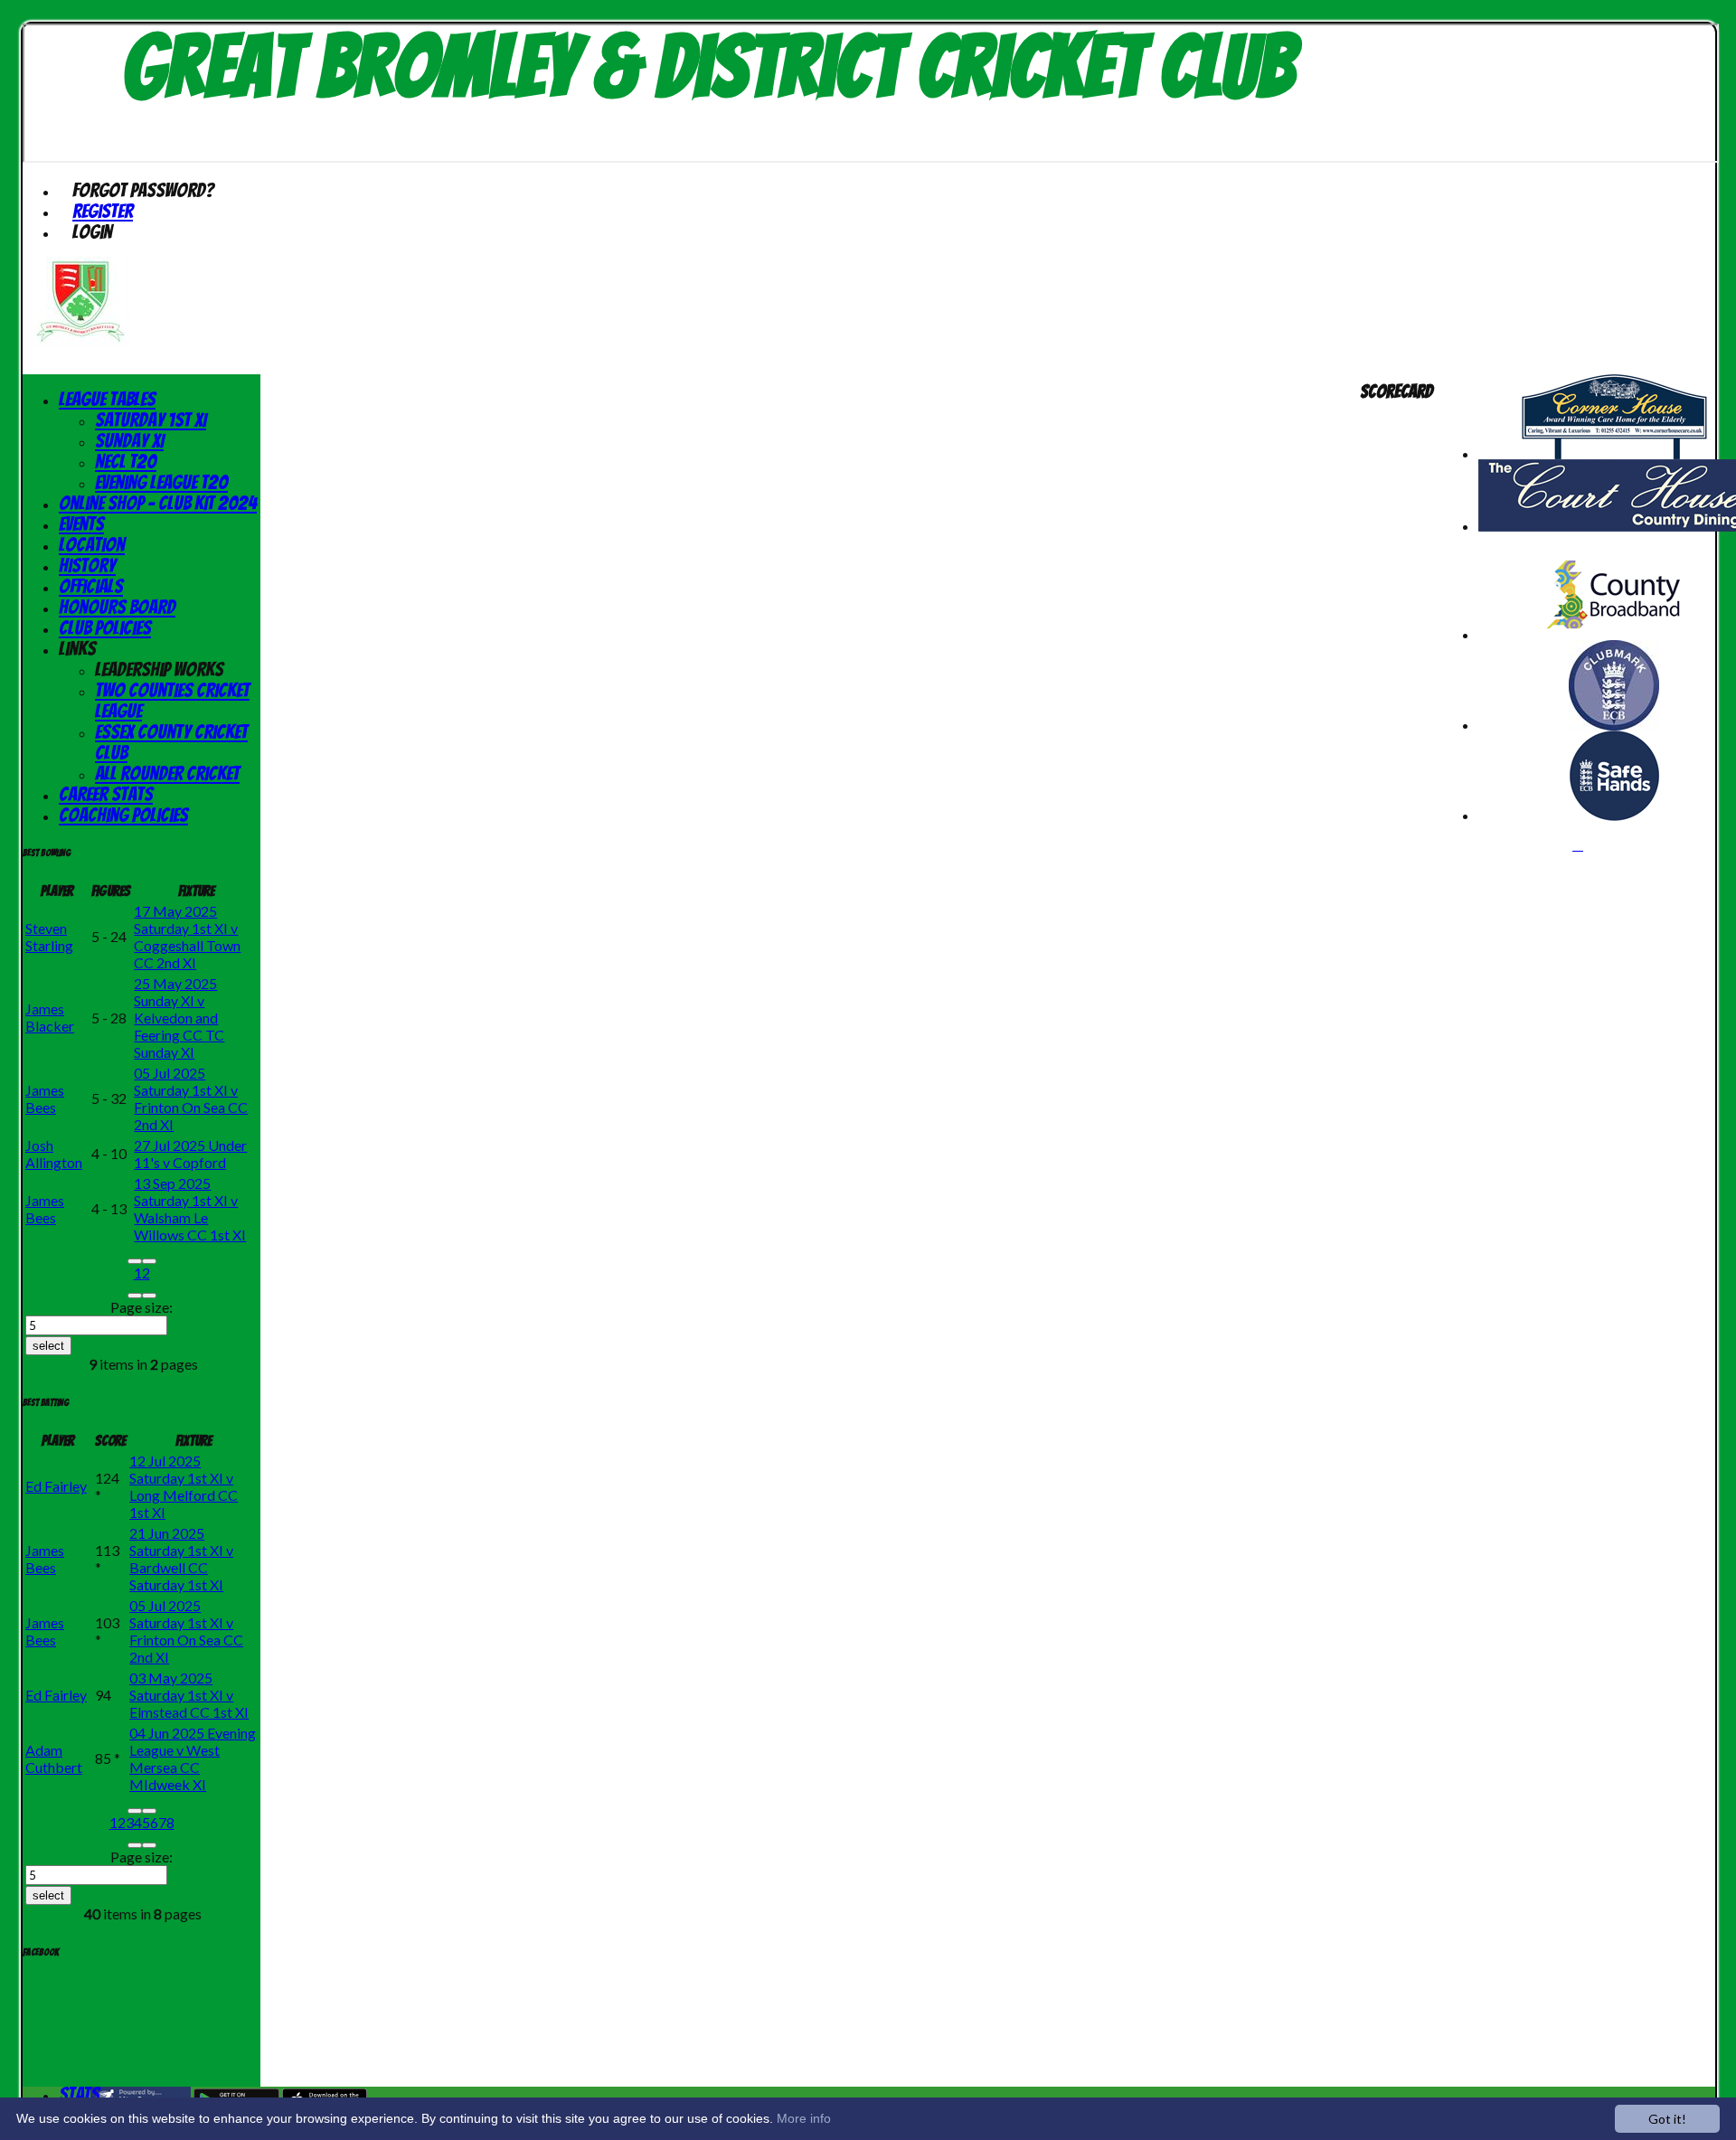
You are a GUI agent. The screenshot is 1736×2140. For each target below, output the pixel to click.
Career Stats (106, 794)
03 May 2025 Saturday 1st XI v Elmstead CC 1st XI (189, 1695)
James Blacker (50, 1017)
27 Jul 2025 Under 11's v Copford (190, 1154)
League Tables (107, 399)
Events (81, 524)
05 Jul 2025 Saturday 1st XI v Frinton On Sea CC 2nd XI (191, 1098)
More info (804, 2118)
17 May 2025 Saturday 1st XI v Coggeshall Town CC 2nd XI (187, 937)
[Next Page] (135, 1296)
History (87, 566)
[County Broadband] (1614, 634)
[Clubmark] (1614, 725)
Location (92, 545)
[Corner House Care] (1614, 453)
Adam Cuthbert (54, 1758)
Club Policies (105, 628)
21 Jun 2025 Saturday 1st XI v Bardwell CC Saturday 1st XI (181, 1559)
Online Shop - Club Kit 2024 (158, 503)
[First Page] (135, 1261)
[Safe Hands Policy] (1614, 815)
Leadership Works (159, 669)
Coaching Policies (123, 815)
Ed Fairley (56, 1486)
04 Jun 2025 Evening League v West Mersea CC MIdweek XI (193, 1758)
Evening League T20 (161, 482)
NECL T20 (126, 462)
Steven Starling (49, 937)
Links (77, 649)
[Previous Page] (149, 1261)
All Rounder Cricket (167, 773)
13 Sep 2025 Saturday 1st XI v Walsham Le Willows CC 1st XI (190, 1209)
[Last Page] (149, 1296)
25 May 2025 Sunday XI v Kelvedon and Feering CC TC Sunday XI (179, 1018)
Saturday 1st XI (151, 420)
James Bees (45, 1098)
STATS (79, 2094)
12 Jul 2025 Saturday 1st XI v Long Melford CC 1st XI (184, 1486)
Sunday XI (129, 441)
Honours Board (117, 607)
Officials (91, 586)
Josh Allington (54, 1154)
